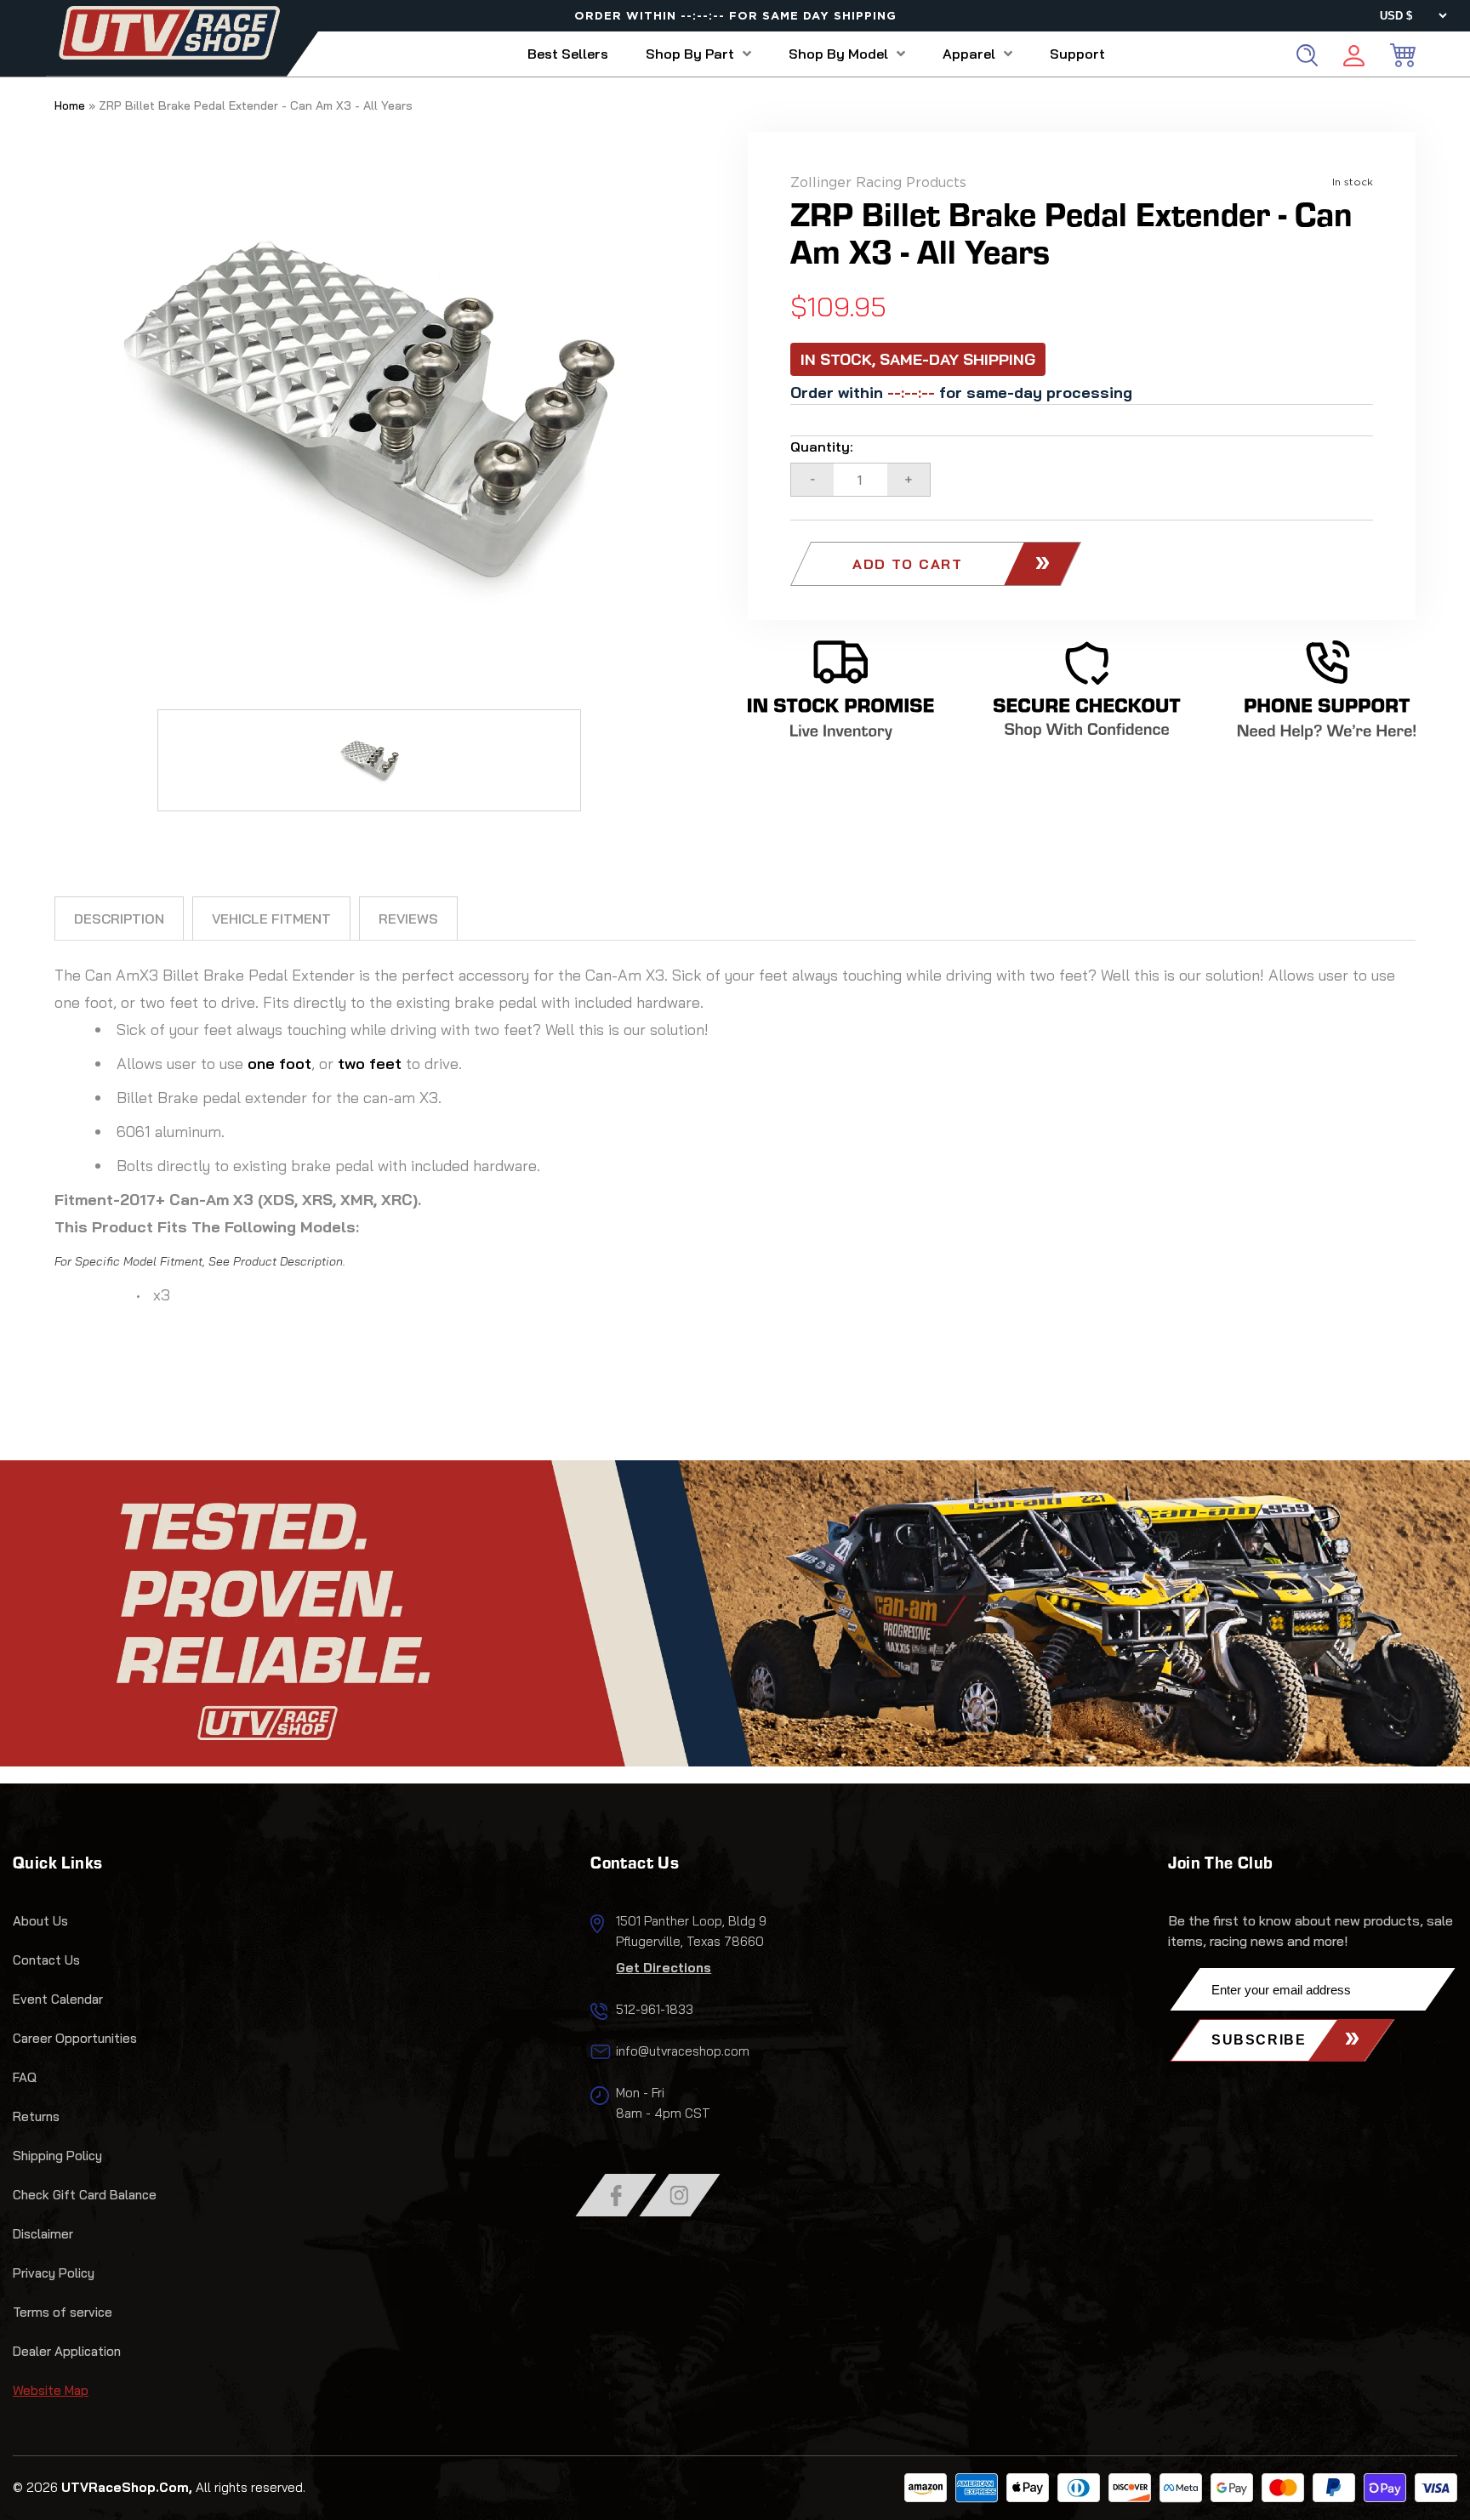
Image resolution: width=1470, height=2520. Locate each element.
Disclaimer (43, 2234)
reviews (408, 919)
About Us (40, 1921)
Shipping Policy (57, 2156)
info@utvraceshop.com (683, 2051)
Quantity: (822, 447)
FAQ (25, 2077)
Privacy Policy (54, 2273)
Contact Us (46, 1960)
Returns (36, 2116)
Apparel (969, 54)
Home (70, 105)
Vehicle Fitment (271, 919)
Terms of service (63, 2312)
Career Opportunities (75, 2038)
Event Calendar (58, 1999)
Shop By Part (690, 54)
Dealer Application (67, 2351)
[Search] (1307, 55)
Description (119, 919)
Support (1077, 54)
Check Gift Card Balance (85, 2195)
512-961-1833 (655, 2009)
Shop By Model (838, 54)
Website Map (51, 2390)
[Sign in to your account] (1354, 58)
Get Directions (664, 1968)
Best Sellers (568, 54)
